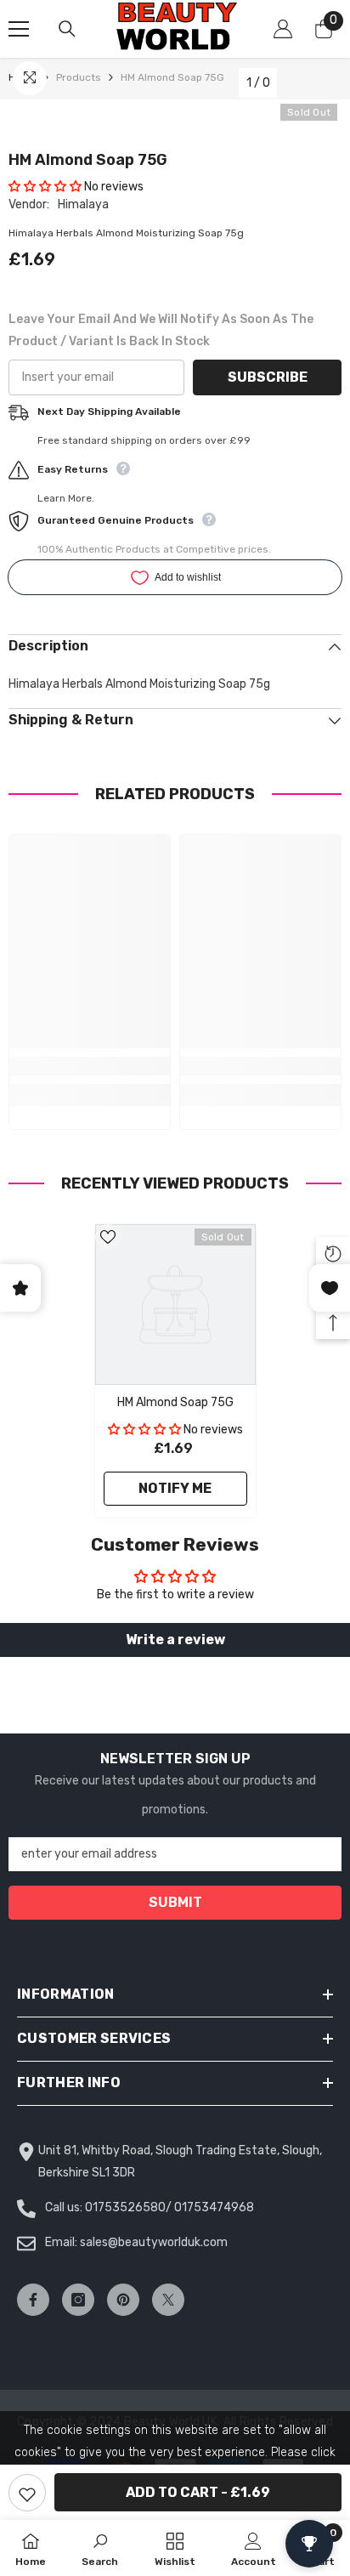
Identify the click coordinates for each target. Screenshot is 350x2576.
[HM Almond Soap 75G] (175, 1305)
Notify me (175, 1488)
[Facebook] (33, 2300)
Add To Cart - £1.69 (198, 2492)
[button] (45, 187)
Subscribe (268, 377)
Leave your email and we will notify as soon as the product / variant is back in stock (161, 330)
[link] (90, 1066)
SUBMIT (175, 1902)
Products (79, 77)
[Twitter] (168, 2300)
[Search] (67, 29)
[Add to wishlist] (27, 2493)
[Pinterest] (123, 2300)
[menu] (19, 29)
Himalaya (83, 204)
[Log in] (283, 29)
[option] (175, 1371)
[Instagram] (78, 2300)
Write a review (175, 1640)
